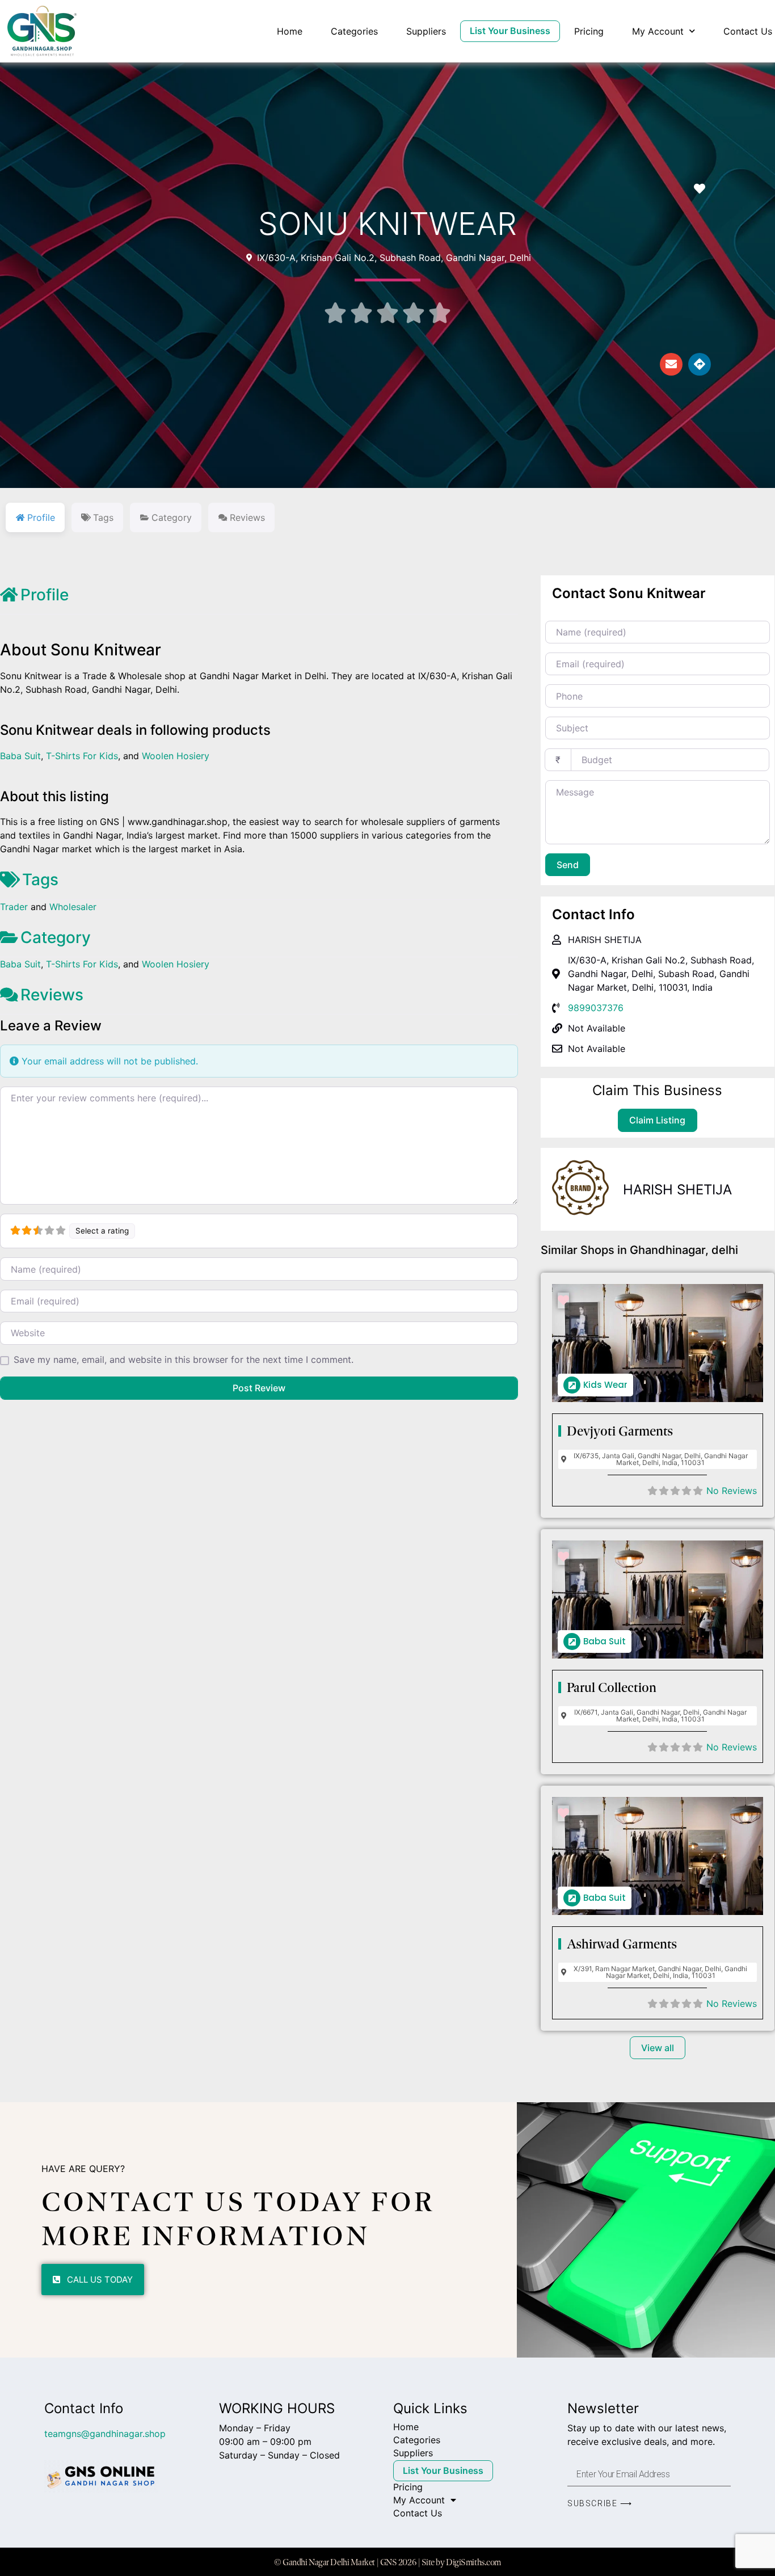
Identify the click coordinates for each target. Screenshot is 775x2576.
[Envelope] (671, 364)
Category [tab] (172, 517)
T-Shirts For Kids (82, 756)
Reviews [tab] (247, 517)
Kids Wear (605, 1385)
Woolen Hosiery (176, 756)
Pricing (589, 31)
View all (658, 2048)
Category (56, 937)
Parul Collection (612, 1687)
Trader (14, 907)
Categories (354, 31)
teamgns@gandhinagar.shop (105, 2434)
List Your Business (510, 31)
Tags (40, 879)
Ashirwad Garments (622, 1944)
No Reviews (732, 1491)
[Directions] (700, 364)
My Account (658, 31)
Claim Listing (657, 1120)
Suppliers (426, 31)
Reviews (52, 995)
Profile (45, 595)
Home (290, 31)
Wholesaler (73, 907)
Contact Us (748, 31)
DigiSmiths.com (473, 2562)
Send (568, 865)
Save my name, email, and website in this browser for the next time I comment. (184, 1359)
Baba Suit (20, 756)
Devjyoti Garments (620, 1431)
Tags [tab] (103, 517)
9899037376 (596, 1008)
